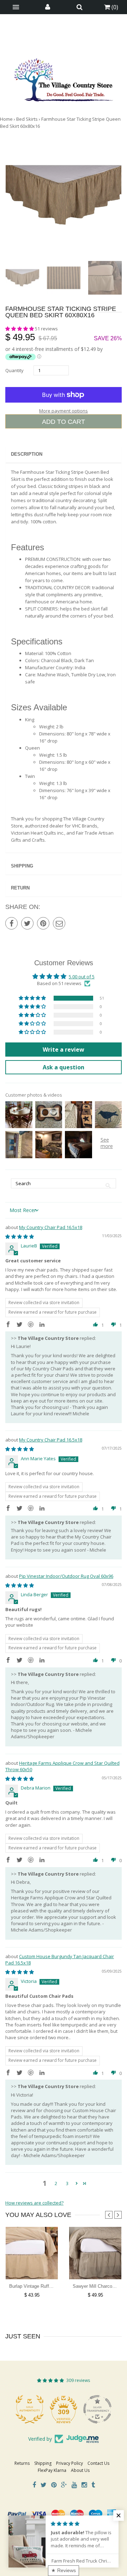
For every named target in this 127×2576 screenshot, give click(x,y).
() (114, 7)
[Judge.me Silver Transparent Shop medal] (97, 2409)
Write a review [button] (64, 1050)
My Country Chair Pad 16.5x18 (51, 1227)
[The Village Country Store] (64, 78)
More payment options (64, 411)
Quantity (14, 370)
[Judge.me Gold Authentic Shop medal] (30, 2409)
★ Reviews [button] (64, 2570)
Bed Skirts (27, 119)
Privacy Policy (69, 2463)
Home (6, 119)
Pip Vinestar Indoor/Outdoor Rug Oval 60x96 (66, 1576)
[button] (20, 329)
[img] (20, 1236)
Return (20, 888)
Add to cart (64, 422)
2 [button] (56, 2183)
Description (27, 454)
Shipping (22, 866)
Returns (22, 2463)
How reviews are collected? (34, 2203)
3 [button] (67, 2183)
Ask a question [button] (64, 1067)
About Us (80, 2470)
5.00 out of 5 (82, 977)
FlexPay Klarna (52, 2470)
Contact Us (98, 2463)
